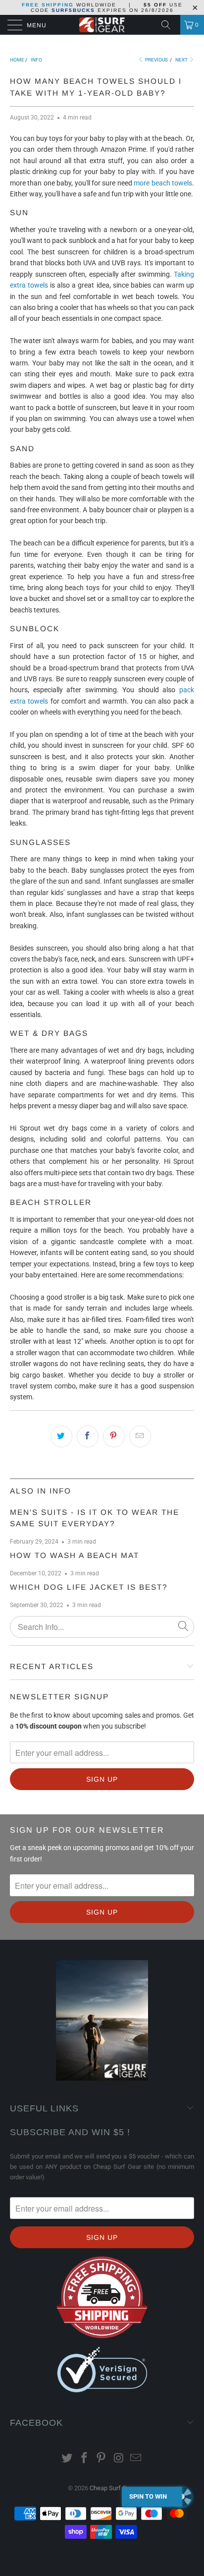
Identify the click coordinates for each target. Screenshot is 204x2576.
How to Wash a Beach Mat (75, 1555)
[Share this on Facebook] (88, 1437)
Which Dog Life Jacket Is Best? (89, 1587)
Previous (156, 60)
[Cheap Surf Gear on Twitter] (67, 2459)
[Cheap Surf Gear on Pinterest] (102, 2459)
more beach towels (163, 183)
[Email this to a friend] (140, 1437)
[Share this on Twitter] (61, 1437)
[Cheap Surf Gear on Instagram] (119, 2459)
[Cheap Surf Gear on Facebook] (84, 2459)
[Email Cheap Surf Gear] (136, 2459)
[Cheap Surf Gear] (102, 25)
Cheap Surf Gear (112, 2488)
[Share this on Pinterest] (114, 1437)
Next (182, 60)
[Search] (169, 25)
